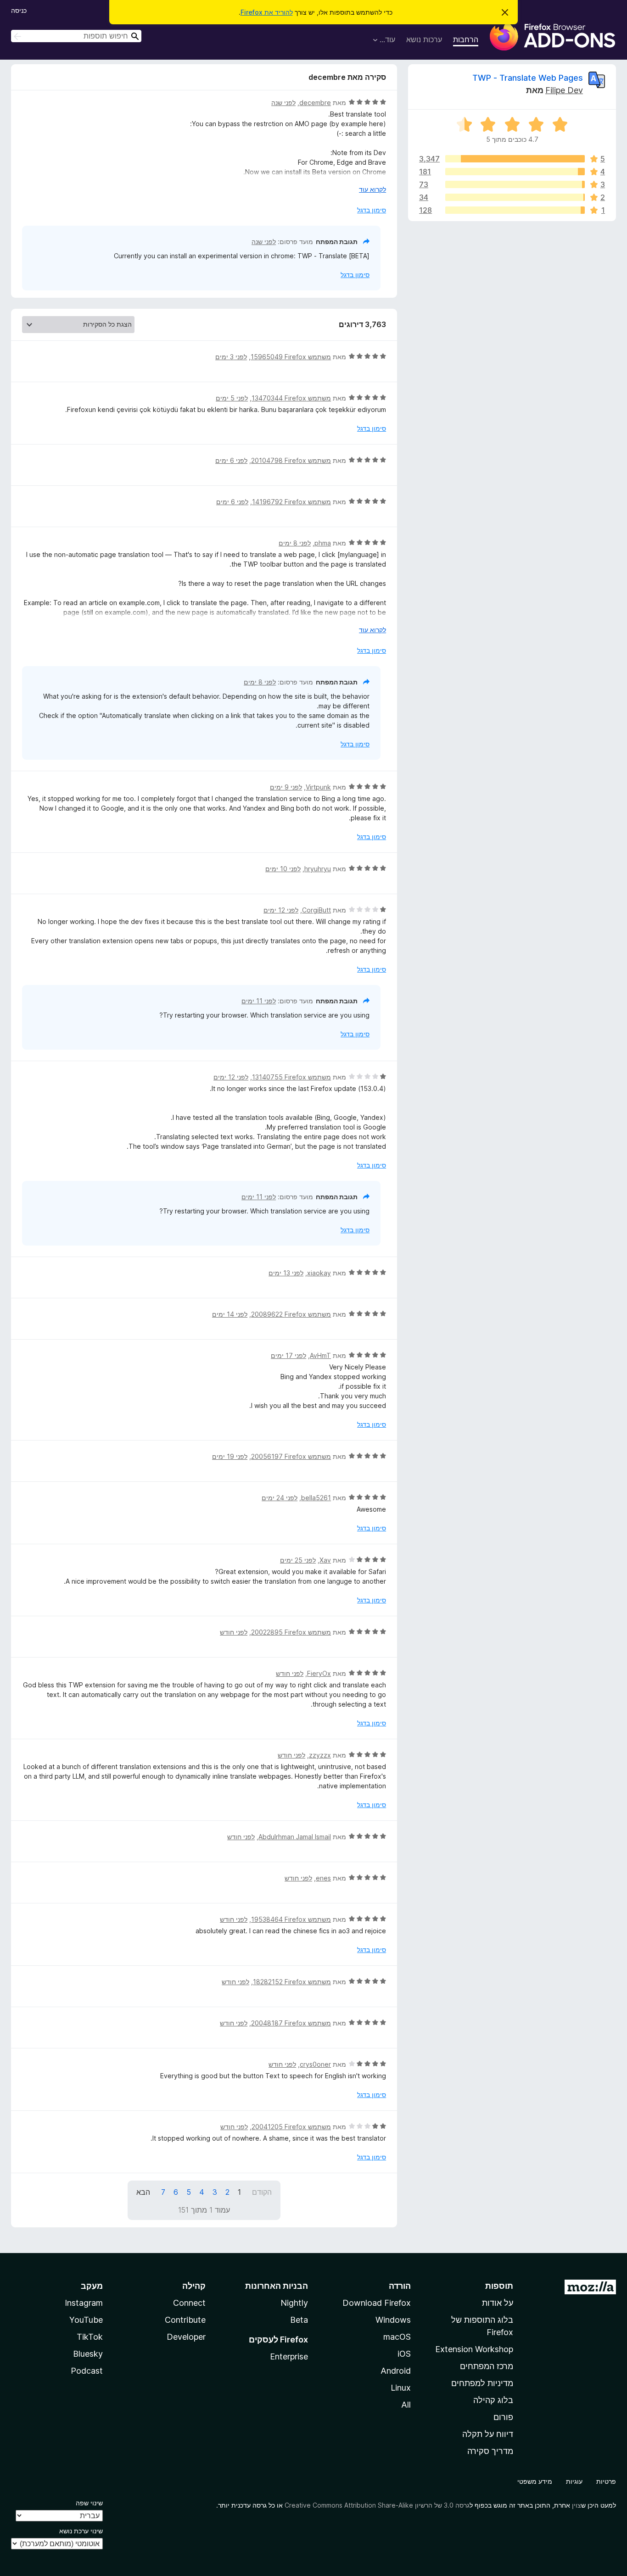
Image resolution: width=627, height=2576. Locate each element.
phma (323, 543)
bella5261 (316, 1498)
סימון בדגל (372, 210)
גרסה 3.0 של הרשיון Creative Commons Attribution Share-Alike (377, 2505)
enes (323, 1878)
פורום (503, 2417)
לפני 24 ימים (280, 1498)
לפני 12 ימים (281, 910)
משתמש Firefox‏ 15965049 (291, 357)
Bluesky (88, 2354)
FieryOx (319, 1673)
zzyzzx (320, 1755)
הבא (143, 2192)
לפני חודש (234, 1632)
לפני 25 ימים (298, 1560)
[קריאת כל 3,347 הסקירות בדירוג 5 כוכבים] (515, 159)
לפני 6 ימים (231, 460)
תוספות (499, 2286)
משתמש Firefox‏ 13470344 (291, 398)
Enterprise (289, 2356)
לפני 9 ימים (286, 787)
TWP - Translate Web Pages (528, 78)
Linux (401, 2388)
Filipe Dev (564, 90)
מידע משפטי (535, 2481)
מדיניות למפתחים (482, 2383)
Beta (299, 2320)
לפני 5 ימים (232, 398)
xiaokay (319, 1273)
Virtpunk (318, 787)
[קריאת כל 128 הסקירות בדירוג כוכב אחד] (515, 210)
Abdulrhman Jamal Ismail (295, 1837)
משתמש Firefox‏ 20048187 (291, 2023)
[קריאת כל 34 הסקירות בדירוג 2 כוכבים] (515, 197)
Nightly (294, 2303)
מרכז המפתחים (487, 2366)
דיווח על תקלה (488, 2434)
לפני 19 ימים (230, 1456)
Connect (189, 2303)
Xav (325, 1560)
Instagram (84, 2303)
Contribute (185, 2320)
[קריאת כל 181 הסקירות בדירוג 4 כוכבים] (515, 172)
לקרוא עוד (372, 189)
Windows (393, 2320)
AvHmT (320, 1355)
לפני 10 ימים (283, 869)
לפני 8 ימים (295, 543)
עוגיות (574, 2481)
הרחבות (466, 39)
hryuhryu (318, 869)
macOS (397, 2337)
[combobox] (76, 36)
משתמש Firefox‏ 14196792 (291, 502)
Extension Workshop (474, 2349)
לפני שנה (283, 103)
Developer (186, 2337)
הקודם (262, 2192)
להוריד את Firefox (267, 12)
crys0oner (315, 2064)
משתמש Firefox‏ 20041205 (291, 2127)
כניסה (19, 10)
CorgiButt (316, 910)
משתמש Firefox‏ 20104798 (291, 460)
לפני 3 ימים (231, 357)
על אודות (498, 2303)
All (406, 2405)
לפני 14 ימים (230, 1314)
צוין (577, 2505)
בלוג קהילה (493, 2400)
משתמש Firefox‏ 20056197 (291, 1456)
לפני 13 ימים (286, 1273)
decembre (315, 103)
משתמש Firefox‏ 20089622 (291, 1314)
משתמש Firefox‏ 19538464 (291, 1919)
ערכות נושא (424, 39)
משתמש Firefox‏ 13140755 (291, 1077)
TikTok (90, 2337)
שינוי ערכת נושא (81, 2531)
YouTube (86, 2320)
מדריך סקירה (490, 2451)
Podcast (87, 2371)
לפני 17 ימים (288, 1355)
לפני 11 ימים (259, 1001)
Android (396, 2371)
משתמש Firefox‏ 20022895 (291, 1632)
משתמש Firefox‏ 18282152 (292, 1982)
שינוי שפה (89, 2503)
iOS (404, 2354)
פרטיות (606, 2481)
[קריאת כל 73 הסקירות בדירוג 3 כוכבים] (515, 184)
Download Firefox (377, 2303)
